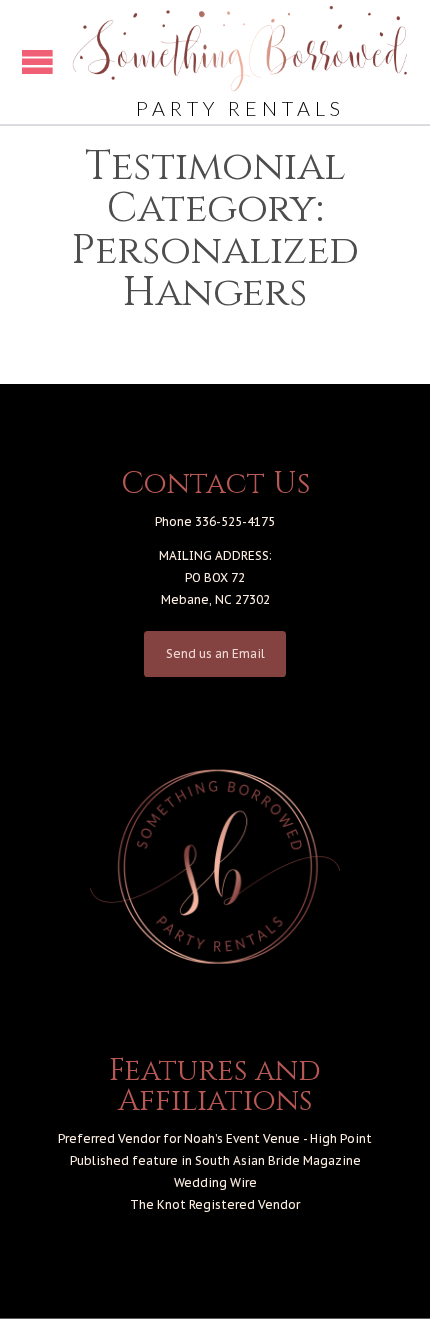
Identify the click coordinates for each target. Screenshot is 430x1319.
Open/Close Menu (37, 61)
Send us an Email (215, 653)
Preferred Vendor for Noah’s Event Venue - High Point (215, 1138)
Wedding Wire (215, 1182)
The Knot (158, 1204)
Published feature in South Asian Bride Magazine (215, 1160)
